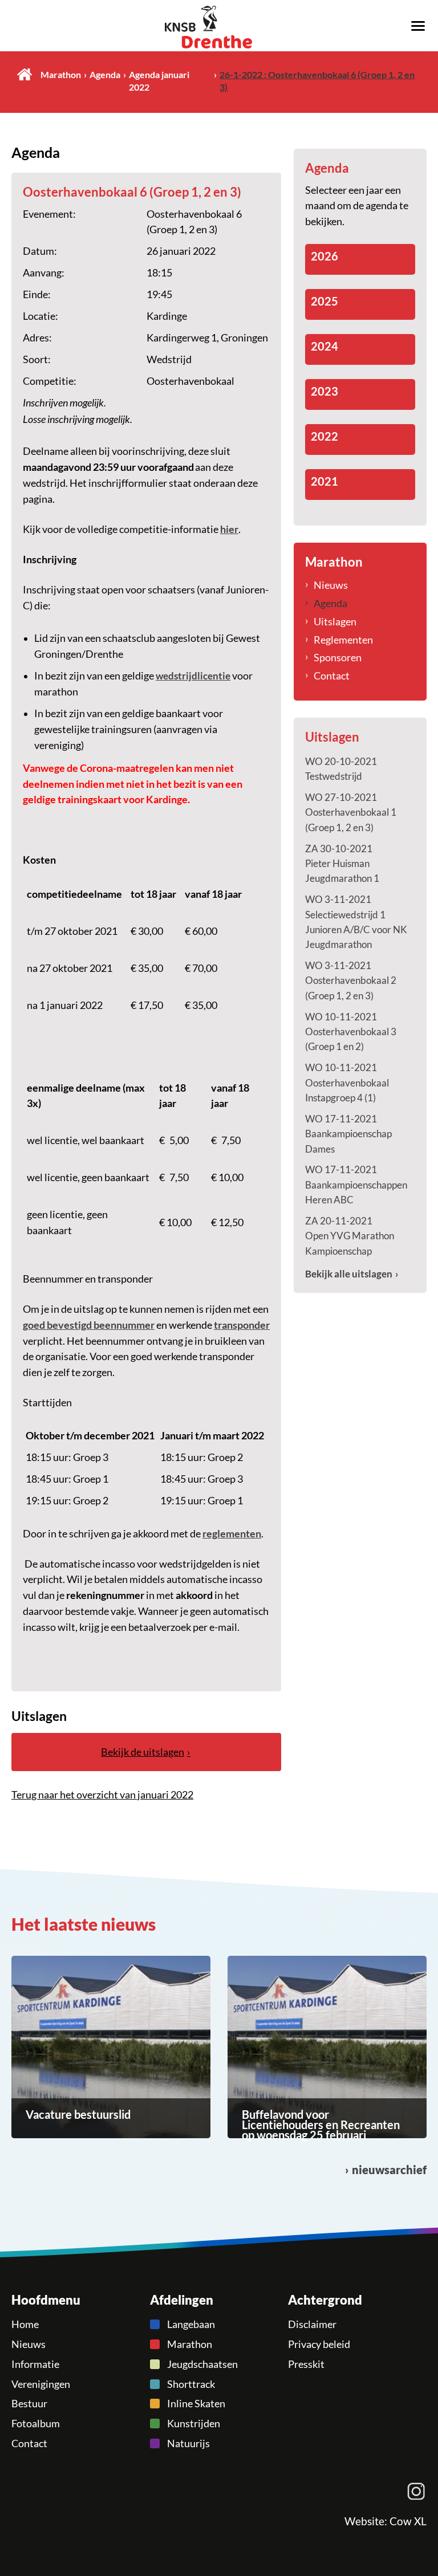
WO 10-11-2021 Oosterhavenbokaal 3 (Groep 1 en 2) (351, 1032)
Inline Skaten (196, 2403)
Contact (332, 675)
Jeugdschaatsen (202, 2364)
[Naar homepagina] (219, 27)
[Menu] (418, 25)
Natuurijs (188, 2443)
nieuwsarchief (389, 2170)
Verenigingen (41, 2384)
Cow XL (408, 2521)
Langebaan (191, 2324)
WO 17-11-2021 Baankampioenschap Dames (348, 1134)
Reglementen (343, 640)
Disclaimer (312, 2324)
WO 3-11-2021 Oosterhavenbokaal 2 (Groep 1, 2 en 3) (351, 980)
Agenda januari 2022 (159, 81)
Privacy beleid (319, 2344)
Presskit (306, 2364)
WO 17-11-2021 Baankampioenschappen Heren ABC (356, 1185)
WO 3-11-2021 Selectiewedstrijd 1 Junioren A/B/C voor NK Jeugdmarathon (356, 922)
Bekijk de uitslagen (143, 1752)
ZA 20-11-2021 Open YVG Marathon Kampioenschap (350, 1236)
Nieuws (331, 585)
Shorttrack (191, 2384)
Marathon (61, 75)
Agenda (105, 75)
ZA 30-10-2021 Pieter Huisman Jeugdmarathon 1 (342, 864)
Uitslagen (335, 621)
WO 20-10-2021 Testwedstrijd (341, 769)
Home (25, 74)
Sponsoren (338, 657)
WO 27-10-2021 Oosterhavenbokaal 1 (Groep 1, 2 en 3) (351, 812)
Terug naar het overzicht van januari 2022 (102, 1794)
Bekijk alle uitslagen (349, 1274)
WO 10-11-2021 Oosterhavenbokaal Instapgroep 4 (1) (347, 1083)
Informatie (35, 2364)
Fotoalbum (36, 2423)
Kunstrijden (194, 2423)
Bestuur (29, 2403)
